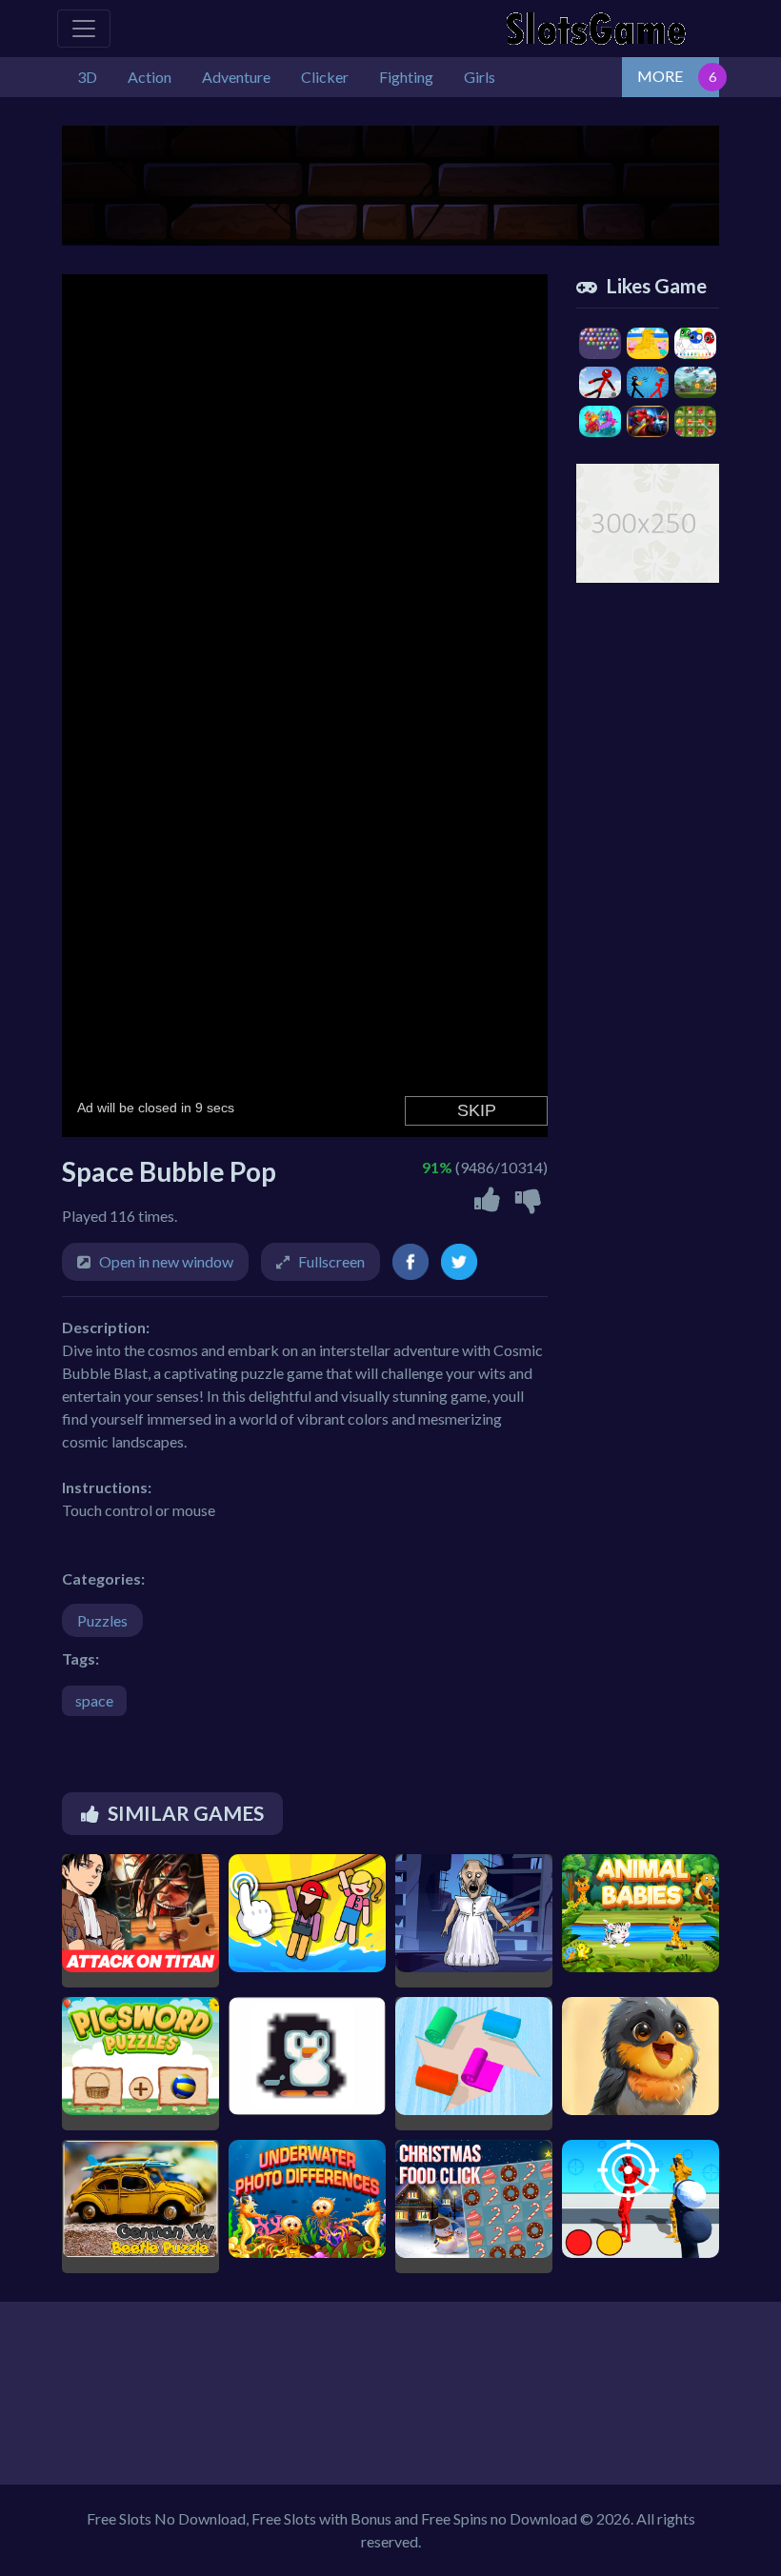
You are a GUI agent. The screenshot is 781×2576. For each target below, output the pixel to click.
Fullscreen (331, 1261)
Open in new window (166, 1261)
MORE (660, 76)
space (94, 1700)
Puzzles (102, 1620)
